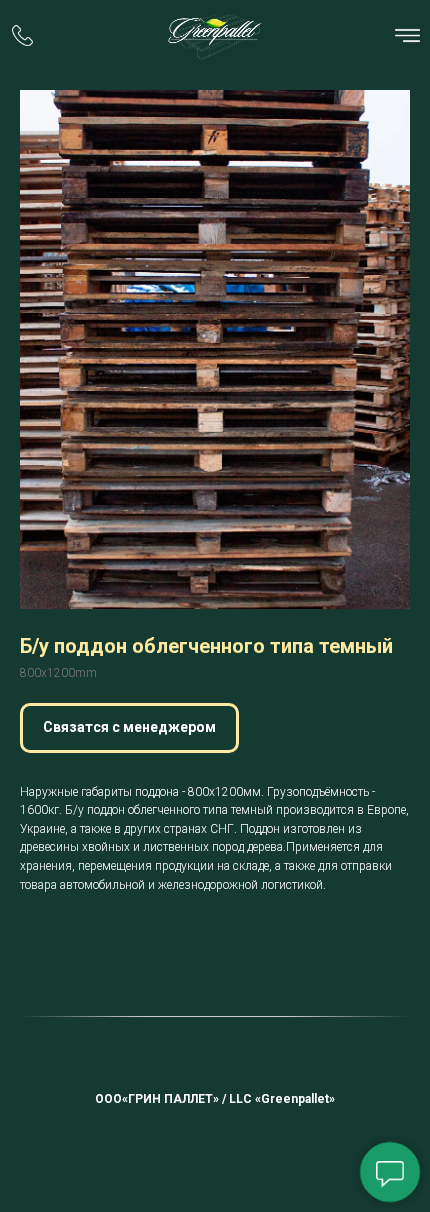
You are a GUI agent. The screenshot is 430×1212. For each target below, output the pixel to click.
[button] (129, 728)
